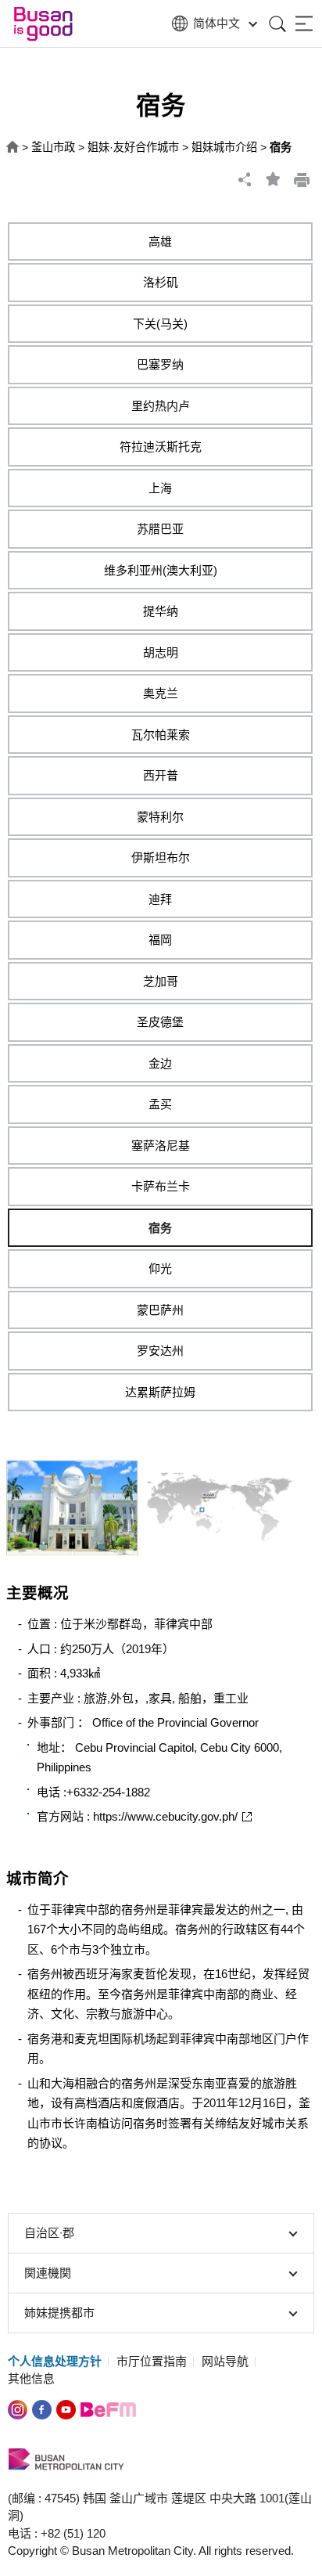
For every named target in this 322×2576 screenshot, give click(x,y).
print (302, 179)
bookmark (274, 179)
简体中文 (216, 23)
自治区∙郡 (49, 2233)
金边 (160, 1063)
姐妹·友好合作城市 (133, 147)
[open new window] (18, 2408)
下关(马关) (160, 324)
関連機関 (48, 2273)
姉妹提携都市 (59, 2313)
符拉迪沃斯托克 (161, 447)
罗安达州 (160, 1351)
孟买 (160, 1104)
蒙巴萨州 (160, 1310)
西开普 (161, 775)
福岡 (160, 940)
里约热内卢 (161, 406)
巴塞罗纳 (160, 364)
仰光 (160, 1268)
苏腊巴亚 (160, 529)
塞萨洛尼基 (161, 1146)
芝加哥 (161, 981)
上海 (160, 488)
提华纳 (161, 611)
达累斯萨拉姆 (160, 1392)
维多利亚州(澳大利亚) (161, 570)
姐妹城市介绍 (224, 147)
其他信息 (31, 2378)
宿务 (160, 1228)
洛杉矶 (161, 282)
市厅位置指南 (152, 2361)
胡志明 (161, 652)
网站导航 (225, 2361)
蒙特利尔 (160, 817)
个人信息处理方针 (55, 2361)
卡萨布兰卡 (161, 1186)
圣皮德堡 (160, 1022)
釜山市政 (53, 147)
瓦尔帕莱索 (161, 735)
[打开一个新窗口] (42, 2408)
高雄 (160, 241)
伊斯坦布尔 (161, 857)
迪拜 (160, 899)
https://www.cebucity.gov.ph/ (165, 1816)
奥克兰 (161, 693)
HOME (13, 148)
